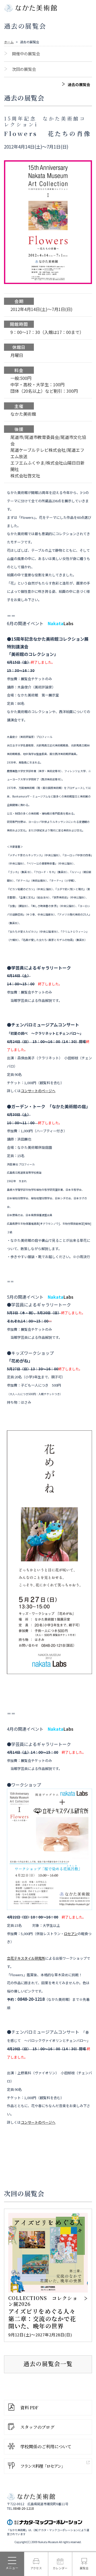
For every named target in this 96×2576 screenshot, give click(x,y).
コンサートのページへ (38, 1091)
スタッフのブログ (37, 2427)
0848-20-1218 (23, 2508)
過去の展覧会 (79, 84)
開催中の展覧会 (26, 54)
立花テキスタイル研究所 (26, 1958)
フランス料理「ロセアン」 (43, 2466)
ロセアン (71, 1934)
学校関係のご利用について (46, 2447)
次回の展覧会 (24, 69)
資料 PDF (29, 2408)
